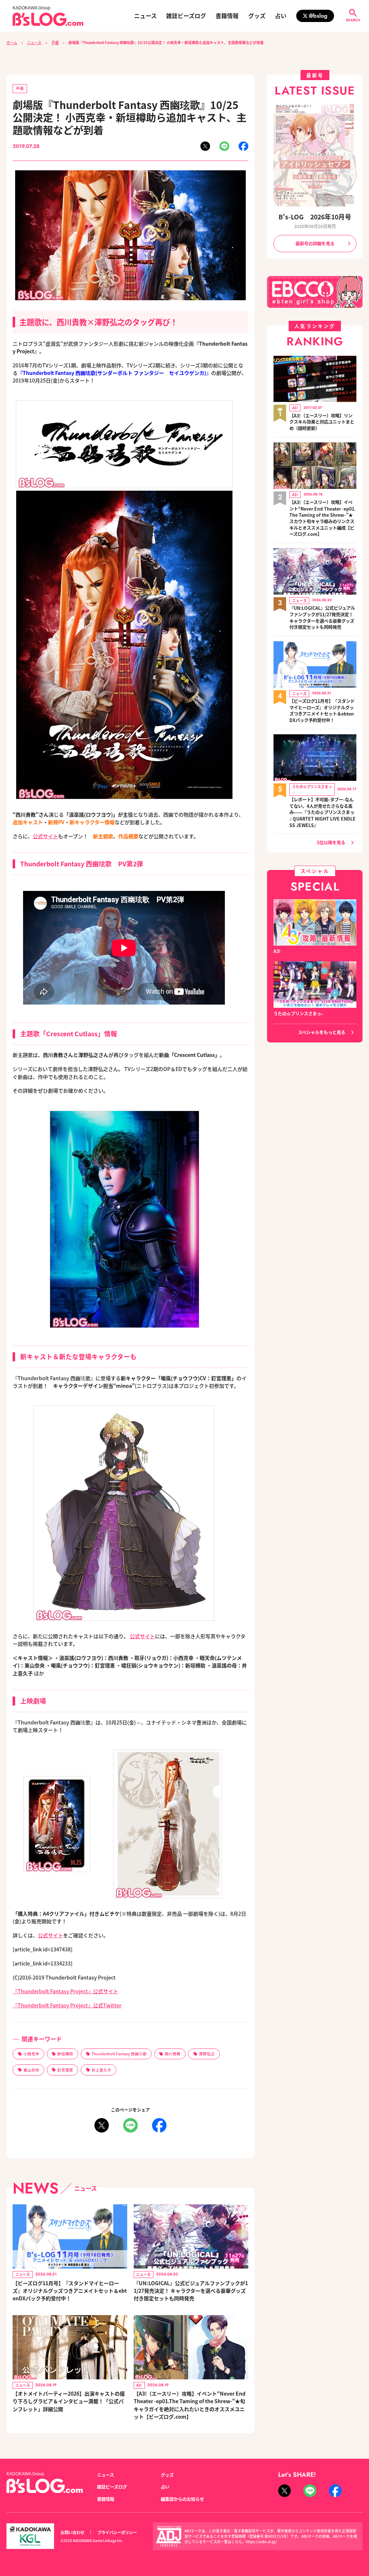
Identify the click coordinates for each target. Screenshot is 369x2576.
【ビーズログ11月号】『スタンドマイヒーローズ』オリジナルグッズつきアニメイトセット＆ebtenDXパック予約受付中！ (70, 2291)
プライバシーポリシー (117, 2532)
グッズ (257, 16)
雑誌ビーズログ (186, 16)
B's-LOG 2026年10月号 (315, 217)
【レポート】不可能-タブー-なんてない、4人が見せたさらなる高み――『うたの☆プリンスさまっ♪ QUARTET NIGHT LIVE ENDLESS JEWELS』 (323, 813)
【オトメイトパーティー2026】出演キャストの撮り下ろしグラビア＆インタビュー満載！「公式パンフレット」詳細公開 (69, 2401)
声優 (55, 43)
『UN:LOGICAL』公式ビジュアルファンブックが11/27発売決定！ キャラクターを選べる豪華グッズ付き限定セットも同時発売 (191, 2291)
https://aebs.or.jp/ (261, 2542)
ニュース (145, 16)
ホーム (12, 43)
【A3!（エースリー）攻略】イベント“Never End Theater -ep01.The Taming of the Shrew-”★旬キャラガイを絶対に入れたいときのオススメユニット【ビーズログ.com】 (190, 2405)
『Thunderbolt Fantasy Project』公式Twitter (67, 2005)
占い (281, 16)
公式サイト (45, 836)
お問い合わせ (72, 2532)
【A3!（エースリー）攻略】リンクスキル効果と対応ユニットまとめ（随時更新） (322, 422)
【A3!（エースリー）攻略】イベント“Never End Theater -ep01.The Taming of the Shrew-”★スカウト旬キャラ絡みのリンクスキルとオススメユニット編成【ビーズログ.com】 (323, 518)
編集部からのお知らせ (182, 2499)
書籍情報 (227, 16)
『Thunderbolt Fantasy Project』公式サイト (65, 1991)
